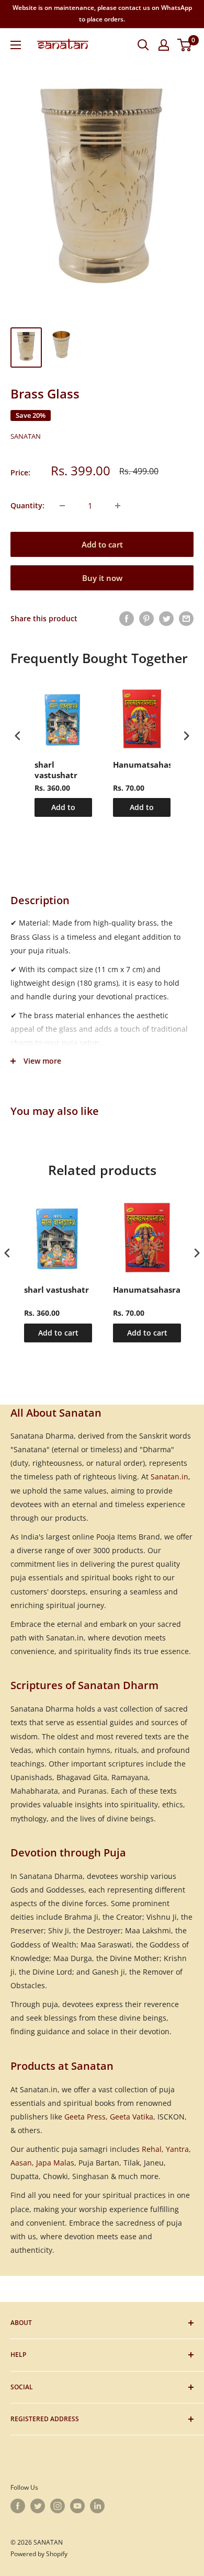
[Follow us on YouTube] (77, 2506)
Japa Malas (55, 2163)
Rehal (152, 2149)
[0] (185, 45)
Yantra (177, 2149)
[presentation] (18, 736)
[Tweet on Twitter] (166, 619)
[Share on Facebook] (127, 619)
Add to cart (102, 544)
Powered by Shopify (39, 2554)
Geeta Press (85, 2117)
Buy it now (102, 578)
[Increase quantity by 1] (118, 506)
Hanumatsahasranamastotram (142, 765)
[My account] (164, 45)
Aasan (21, 2163)
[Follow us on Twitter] (38, 2506)
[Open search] (143, 45)
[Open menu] (16, 45)
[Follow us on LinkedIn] (97, 2506)
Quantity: (27, 505)
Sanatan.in (169, 1477)
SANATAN (26, 436)
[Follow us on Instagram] (58, 2506)
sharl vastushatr (56, 770)
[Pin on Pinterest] (146, 619)
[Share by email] (186, 619)
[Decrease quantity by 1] (62, 506)
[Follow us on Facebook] (18, 2506)
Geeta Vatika (132, 2117)
